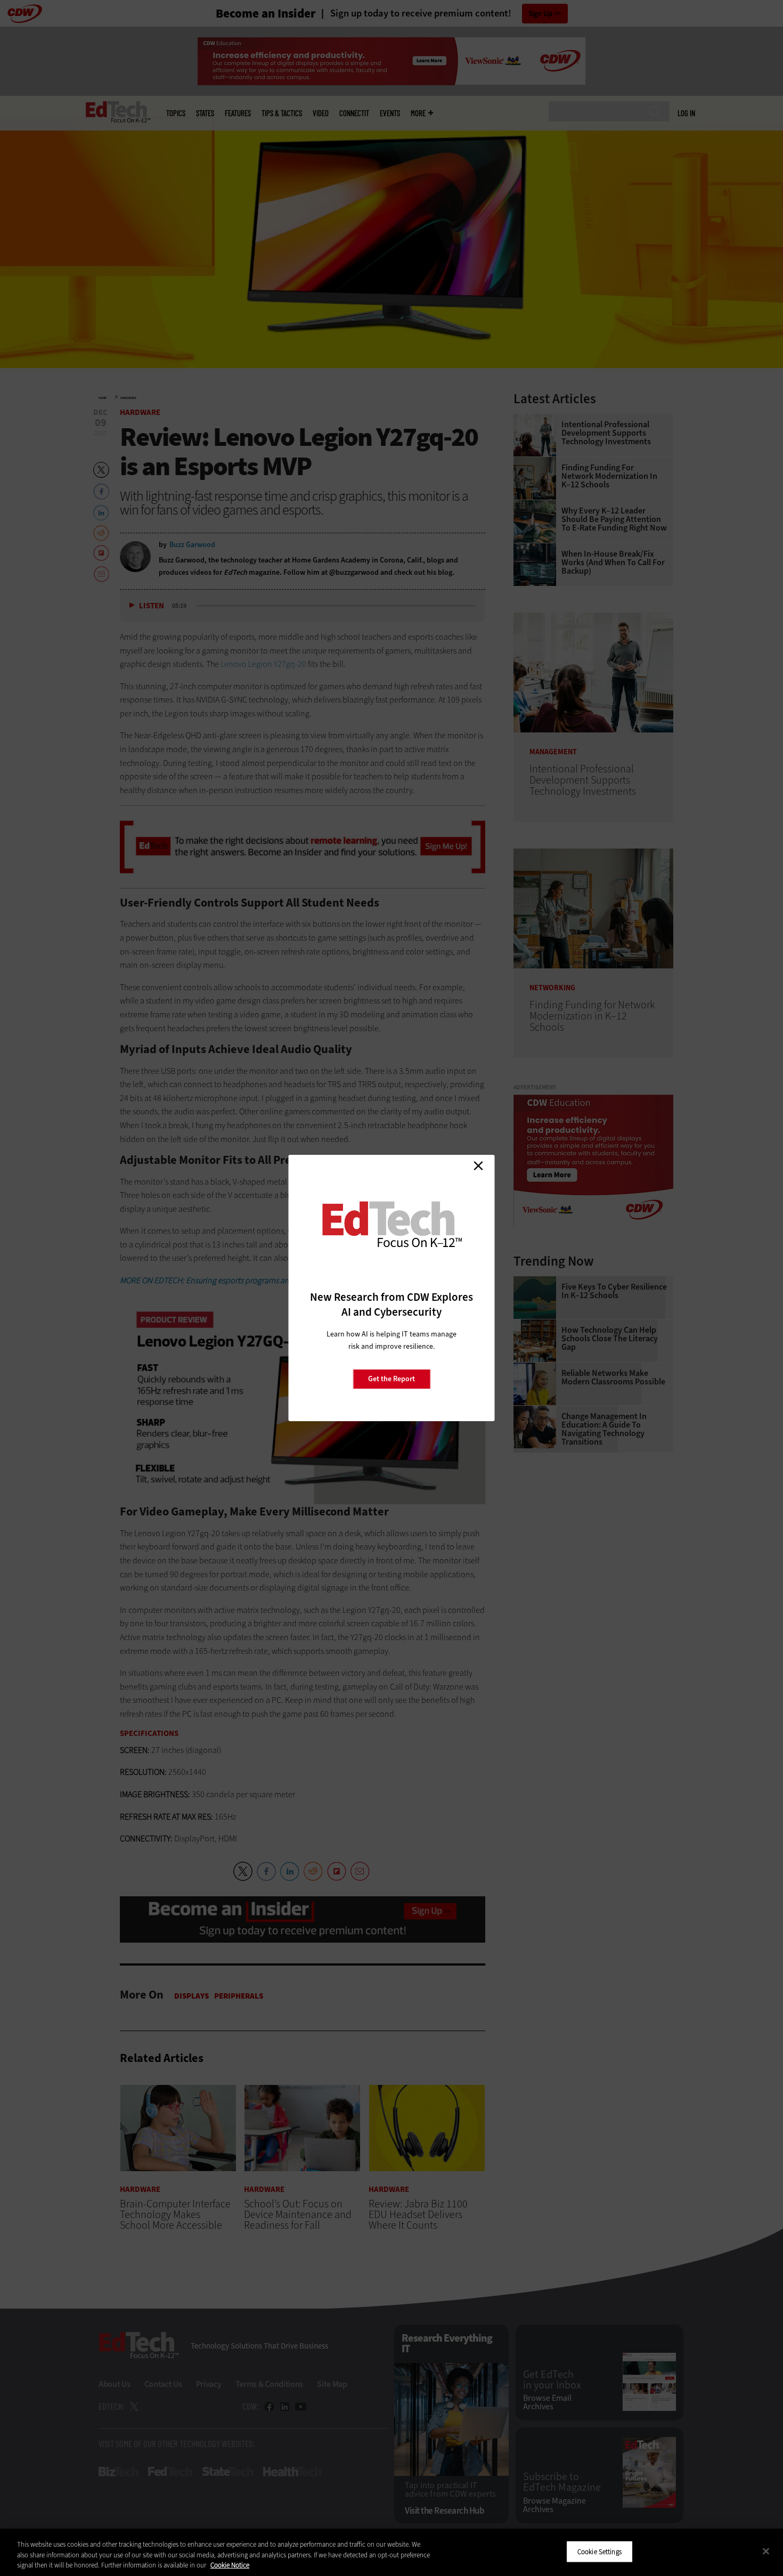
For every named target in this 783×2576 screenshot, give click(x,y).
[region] (391, 2552)
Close (478, 1165)
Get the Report (391, 1379)
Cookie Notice (230, 2565)
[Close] (766, 2551)
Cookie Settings (600, 2551)
